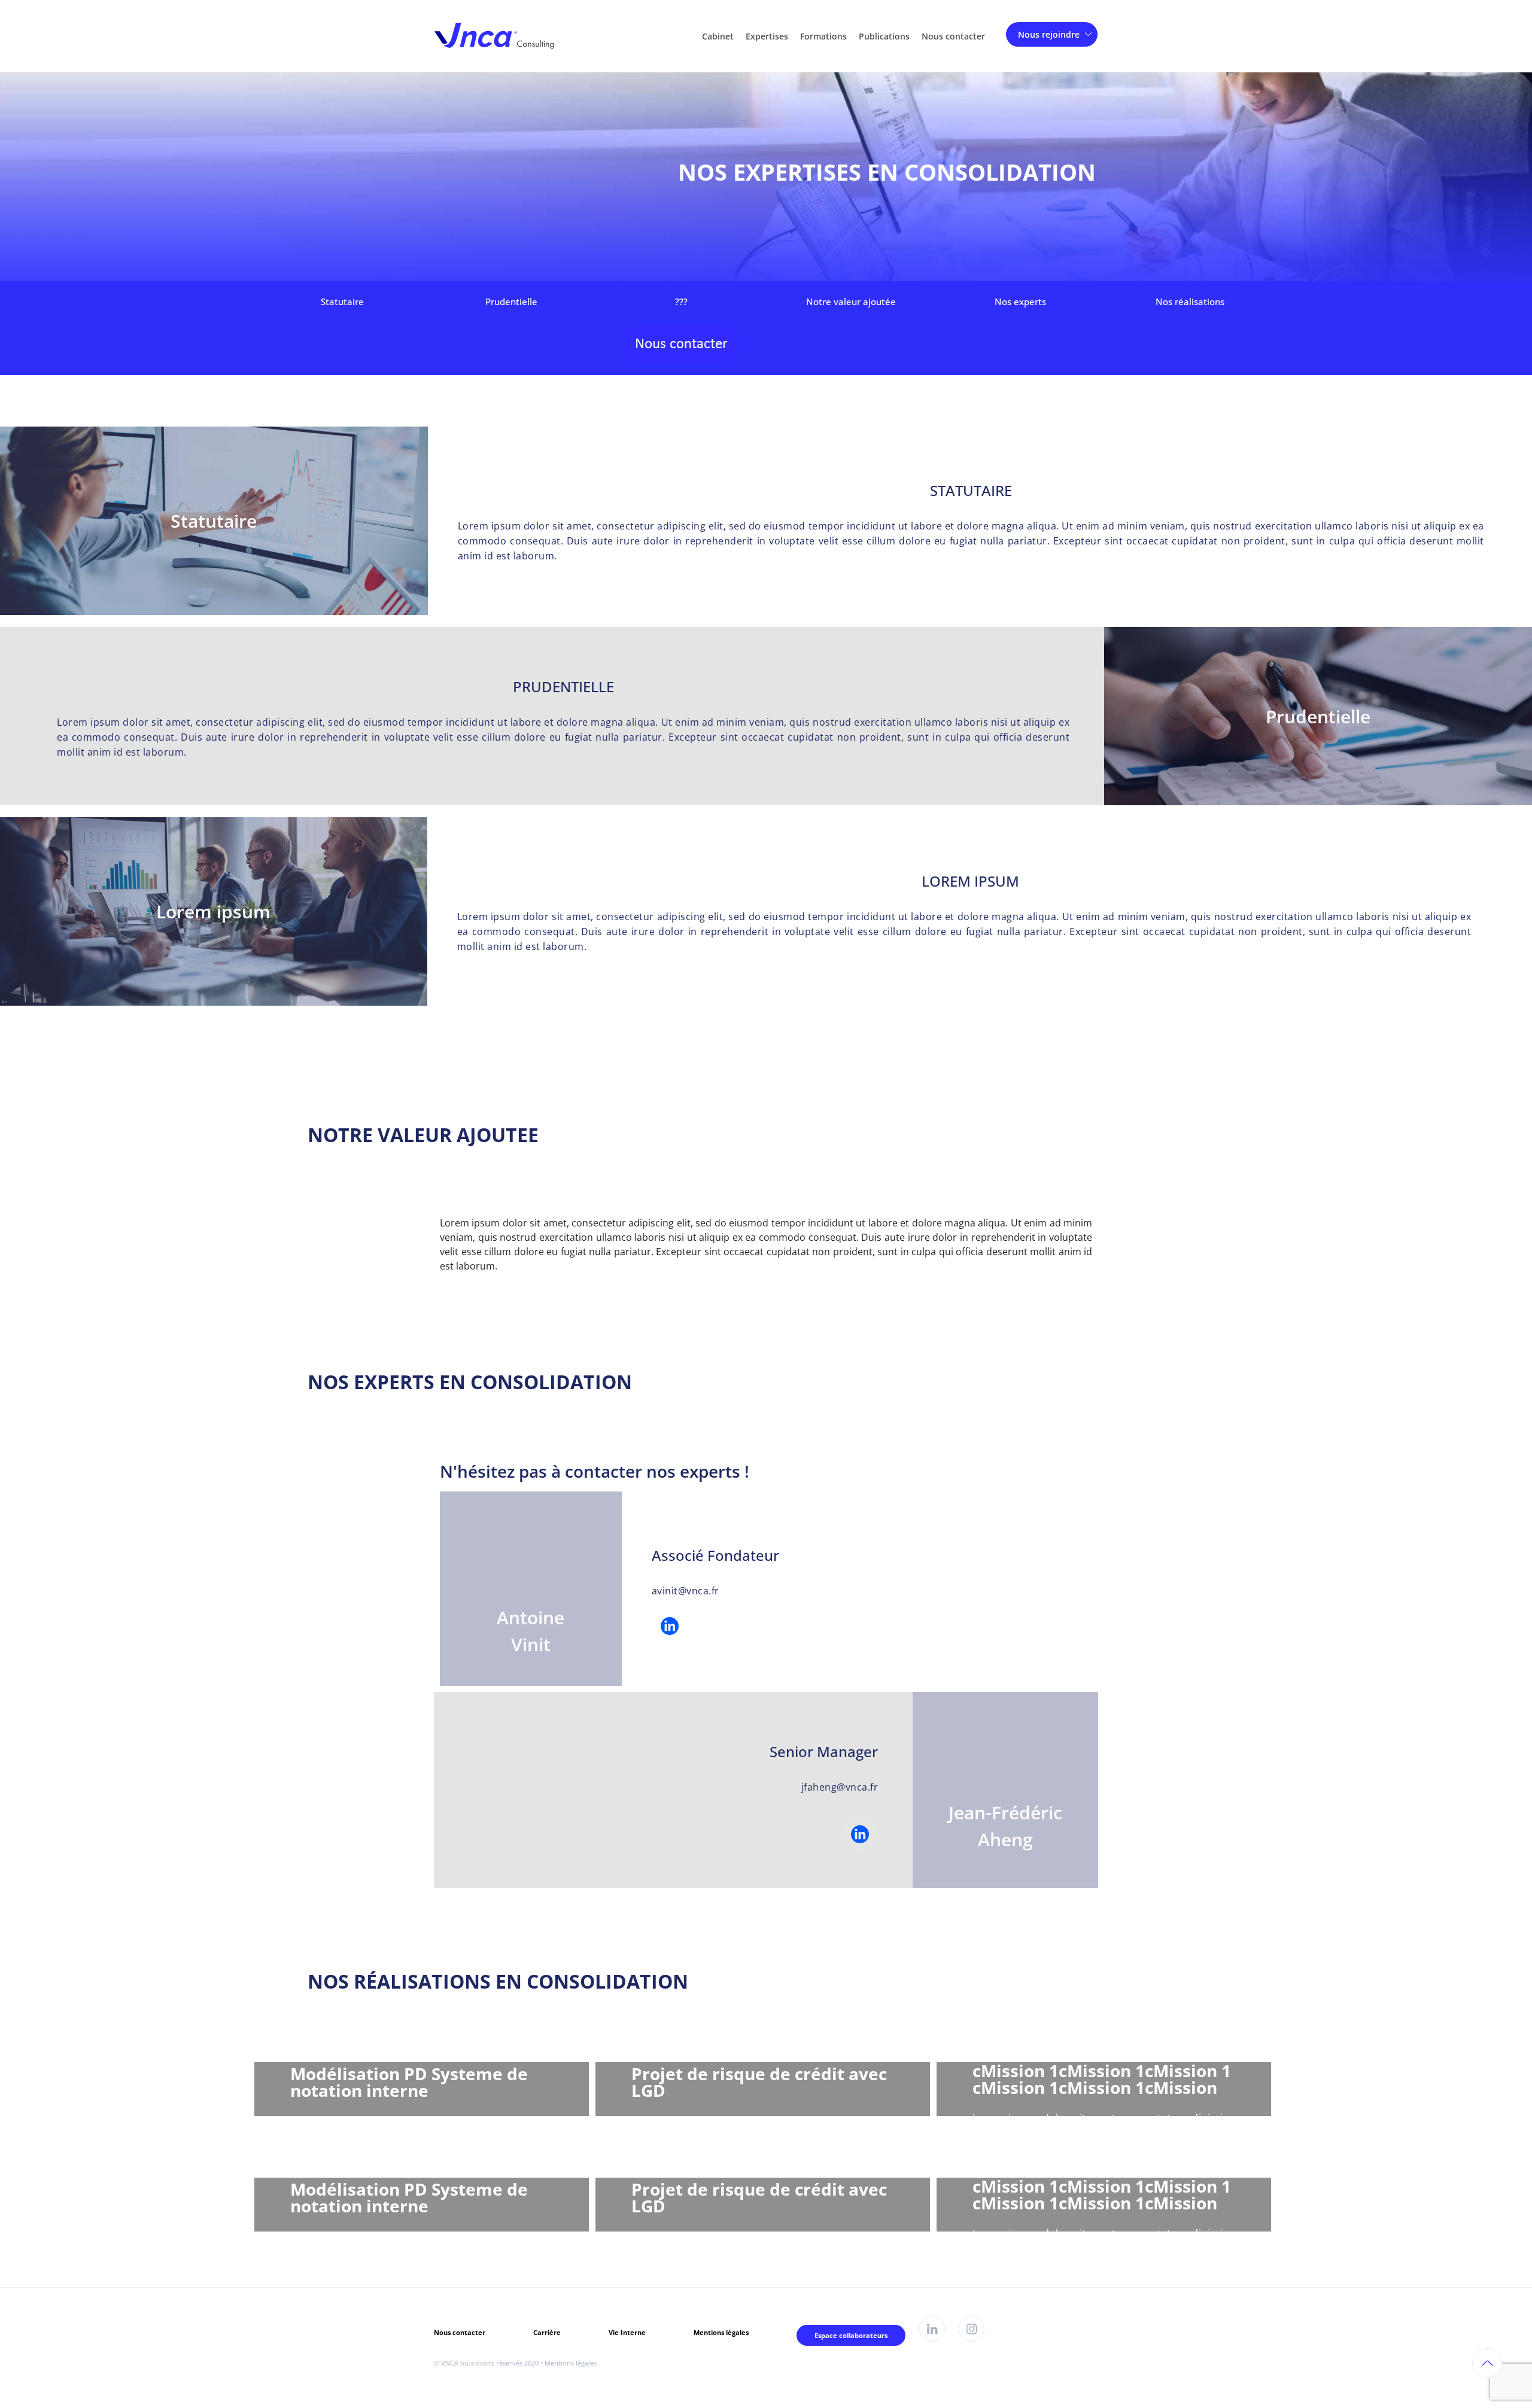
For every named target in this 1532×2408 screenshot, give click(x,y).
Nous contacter (953, 36)
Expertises (767, 36)
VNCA (450, 2363)
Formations (823, 36)
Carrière (547, 2332)
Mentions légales (721, 2332)
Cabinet (718, 36)
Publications (884, 36)
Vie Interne (627, 2332)
